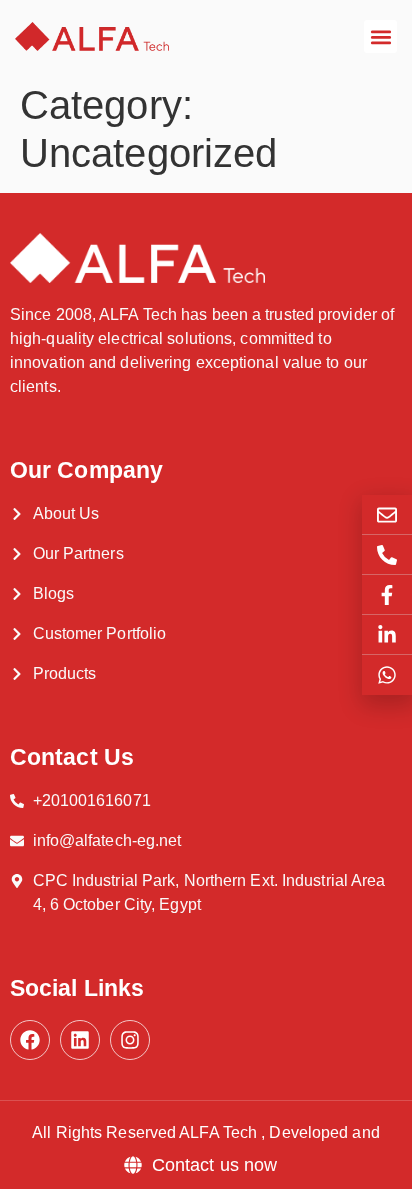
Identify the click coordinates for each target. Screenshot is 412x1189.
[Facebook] (30, 1040)
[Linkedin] (80, 1040)
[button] (380, 36)
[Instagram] (130, 1040)
